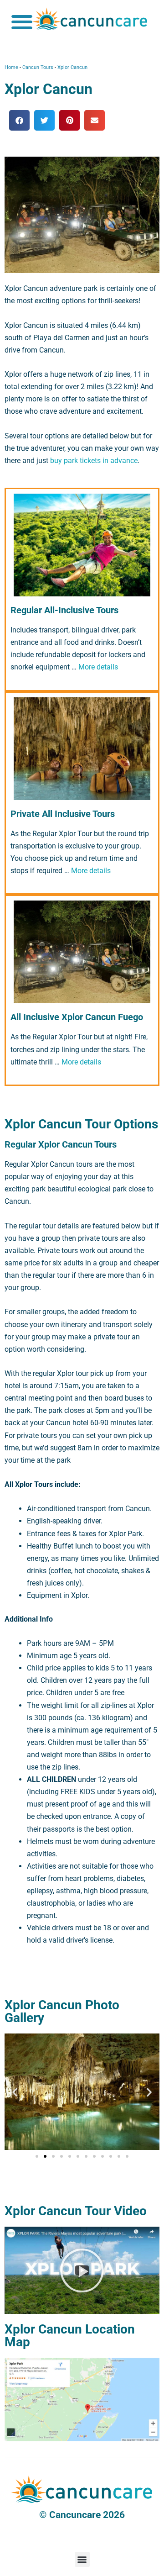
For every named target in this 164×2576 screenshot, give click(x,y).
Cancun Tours (38, 67)
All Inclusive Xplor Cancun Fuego (77, 1017)
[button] (22, 22)
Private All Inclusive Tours (63, 814)
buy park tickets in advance (94, 461)
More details (98, 667)
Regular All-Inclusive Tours (64, 610)
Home (11, 67)
